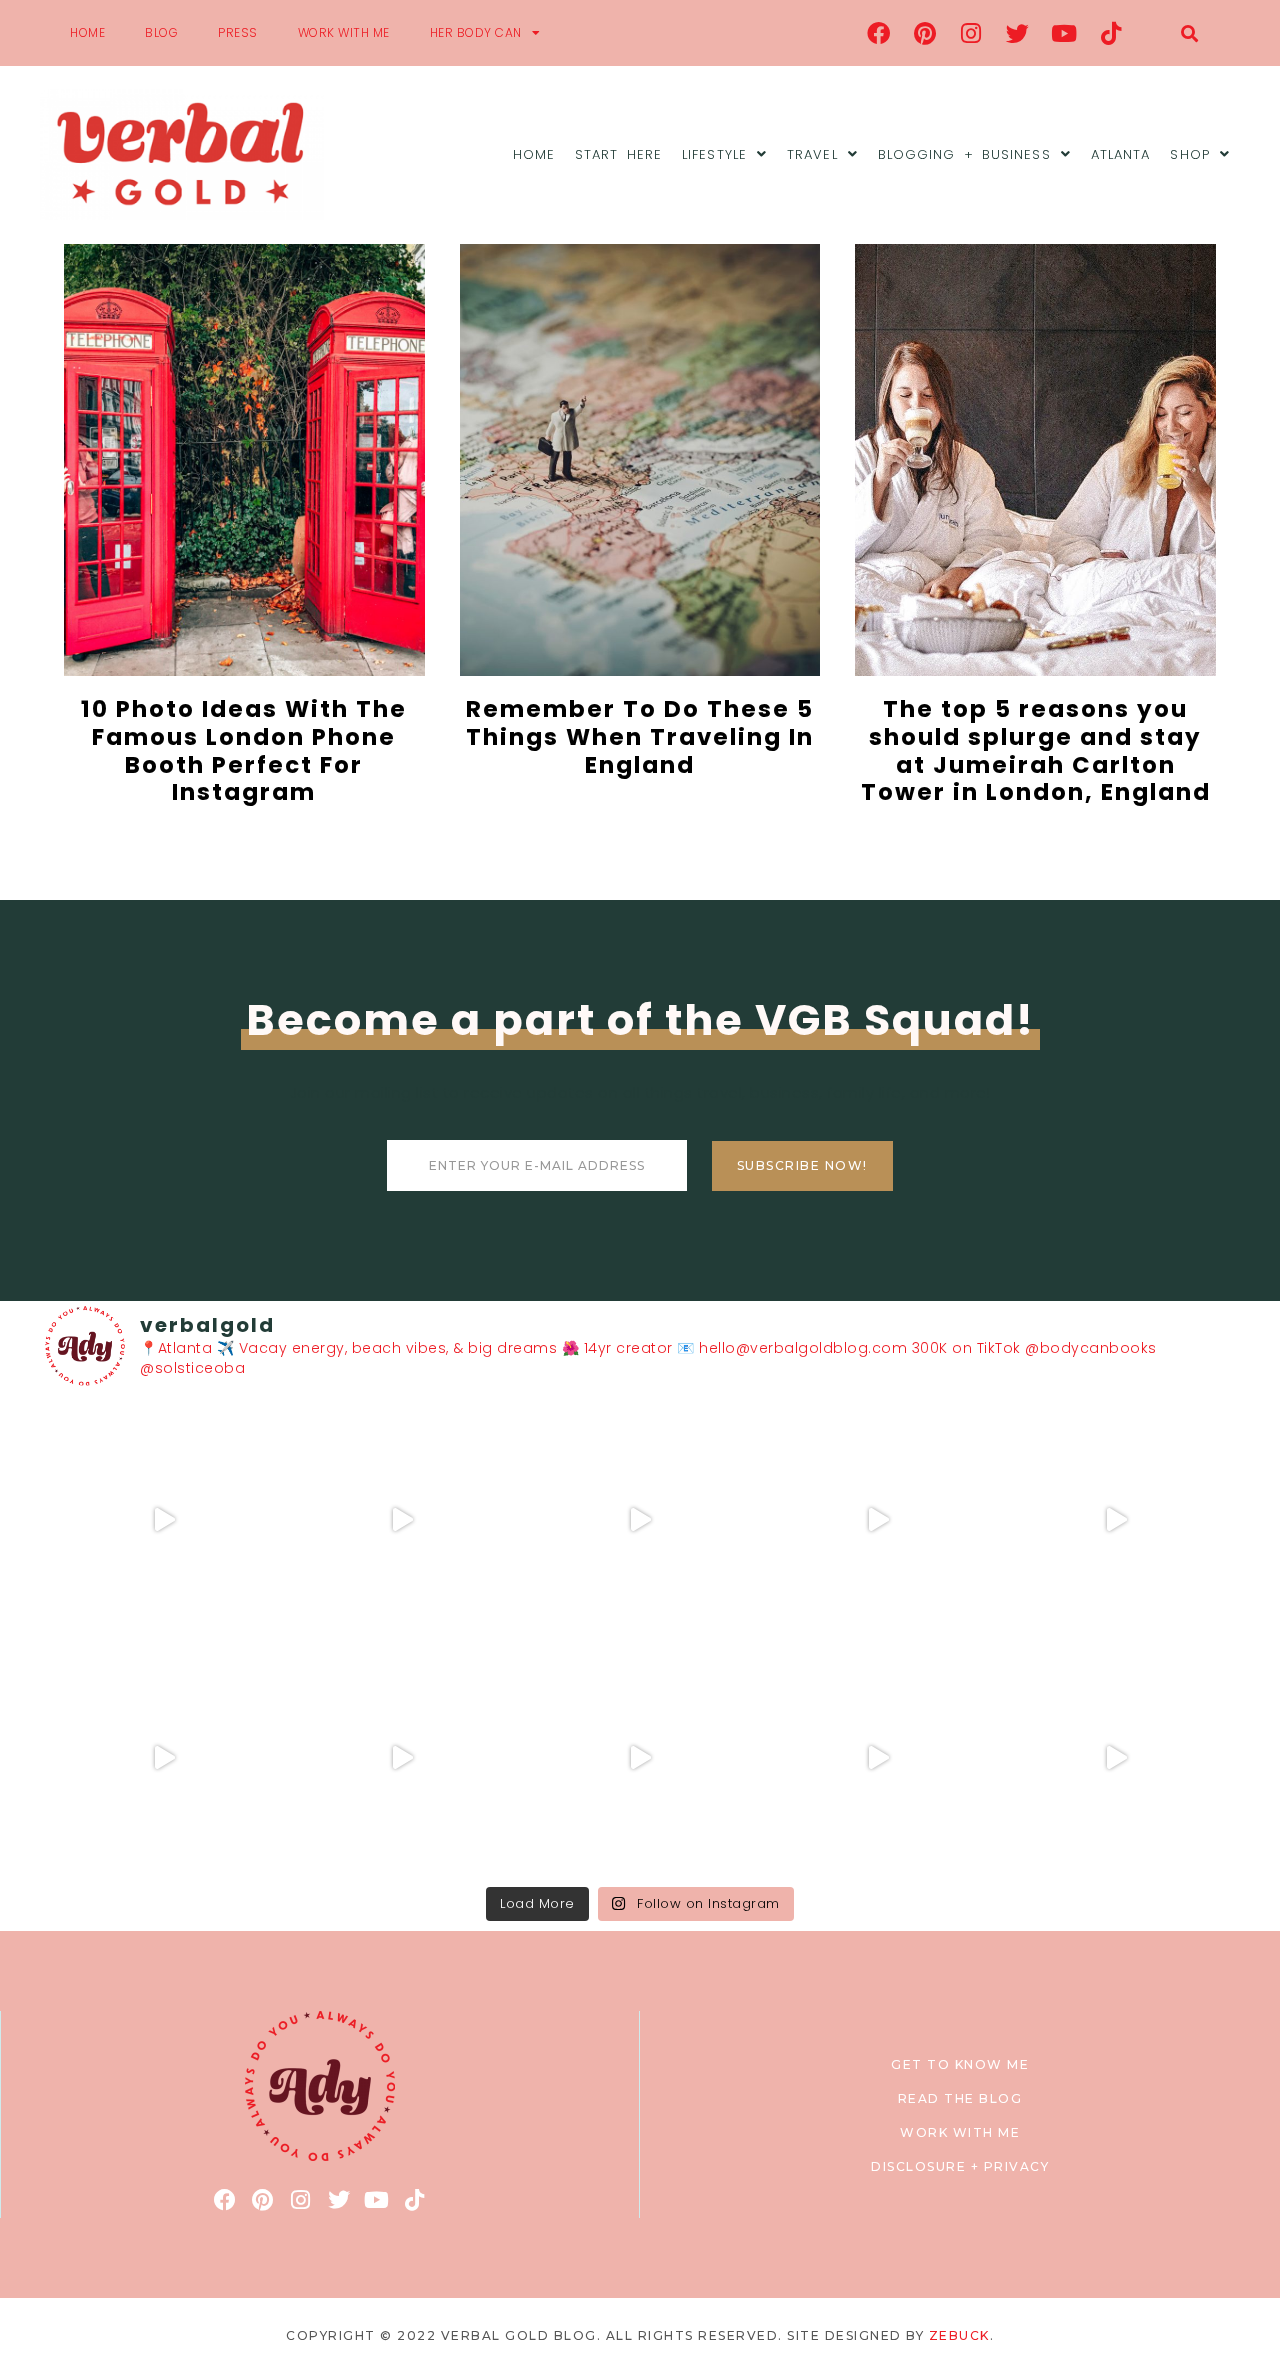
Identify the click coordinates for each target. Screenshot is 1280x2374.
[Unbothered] (164, 1758)
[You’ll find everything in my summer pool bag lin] (402, 1520)
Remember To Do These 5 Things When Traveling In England (640, 736)
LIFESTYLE (714, 154)
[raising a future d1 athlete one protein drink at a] (402, 1758)
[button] (1189, 33)
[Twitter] (1018, 33)
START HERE (618, 154)
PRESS (238, 32)
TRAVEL (812, 154)
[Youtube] (1065, 33)
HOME (87, 32)
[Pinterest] (925, 33)
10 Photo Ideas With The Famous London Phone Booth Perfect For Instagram (244, 750)
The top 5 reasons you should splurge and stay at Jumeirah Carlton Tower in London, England (1036, 750)
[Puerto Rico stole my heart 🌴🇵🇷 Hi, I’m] (878, 1520)
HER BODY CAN (476, 32)
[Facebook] (879, 33)
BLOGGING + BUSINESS (964, 154)
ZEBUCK (959, 2335)
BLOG (161, 32)
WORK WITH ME (344, 32)
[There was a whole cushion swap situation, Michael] (164, 1520)
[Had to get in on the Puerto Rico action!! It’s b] (640, 1520)
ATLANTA (1121, 154)
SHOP (1189, 154)
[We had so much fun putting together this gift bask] (1116, 1520)
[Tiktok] (1111, 33)
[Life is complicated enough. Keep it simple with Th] (1116, 1758)
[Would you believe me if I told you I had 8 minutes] (878, 1758)
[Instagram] (972, 33)
